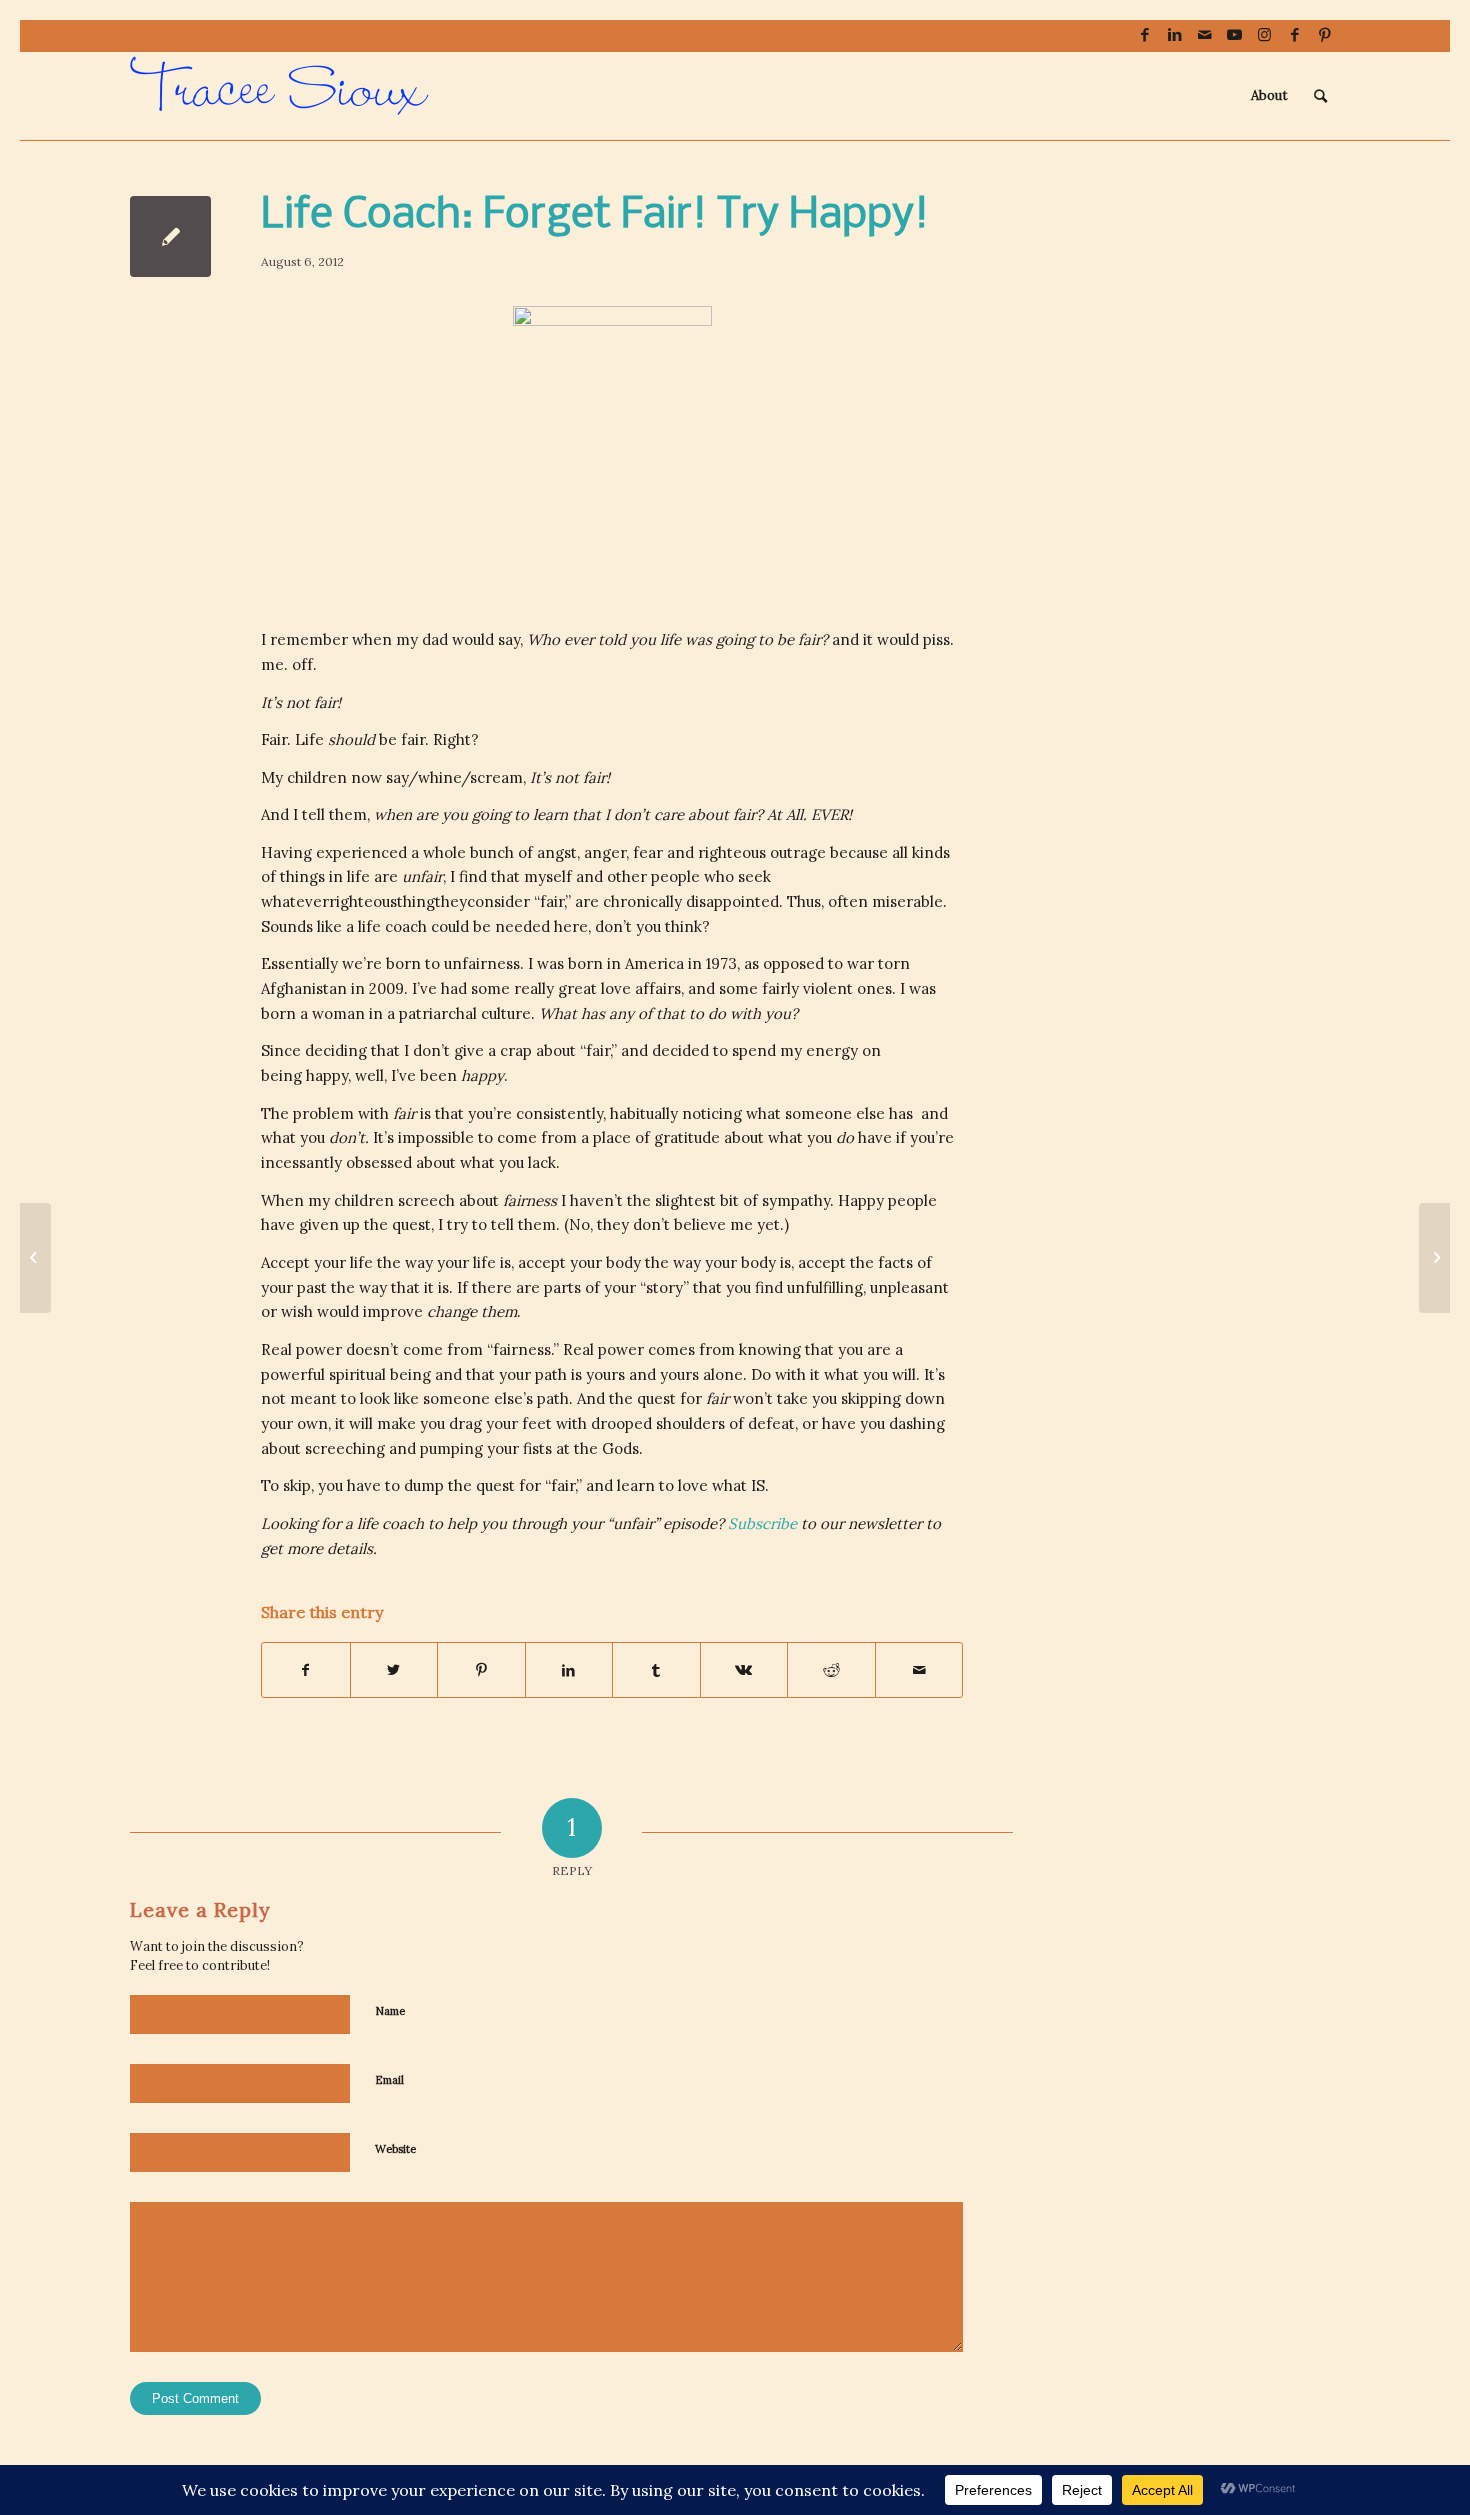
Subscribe (762, 1523)
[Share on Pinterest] (481, 1670)
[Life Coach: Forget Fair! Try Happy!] (170, 236)
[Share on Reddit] (831, 1670)
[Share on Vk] (744, 1670)
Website (395, 2149)
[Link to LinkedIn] (1174, 35)
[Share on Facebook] (306, 1670)
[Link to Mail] (1204, 35)
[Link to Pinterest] (1325, 35)
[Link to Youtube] (1234, 35)
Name (390, 2011)
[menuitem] (1269, 96)
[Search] (1320, 96)
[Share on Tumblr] (656, 1670)
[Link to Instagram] (1264, 35)
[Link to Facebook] (1144, 35)
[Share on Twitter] (394, 1670)
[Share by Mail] (919, 1670)
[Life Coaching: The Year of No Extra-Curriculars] (35, 1258)
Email (389, 2080)
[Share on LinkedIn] (569, 1670)
